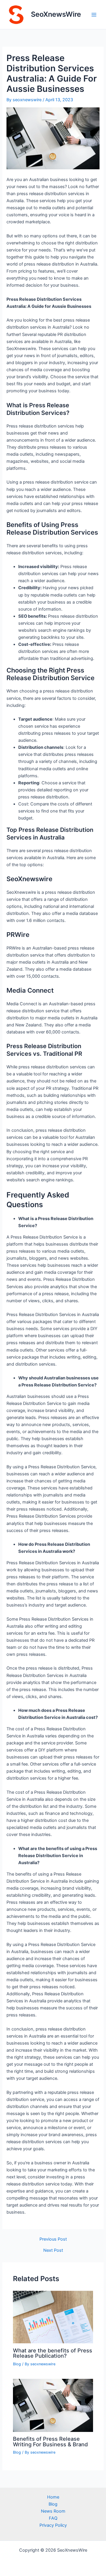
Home (53, 2497)
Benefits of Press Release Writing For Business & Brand (50, 2441)
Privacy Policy (53, 2525)
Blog (17, 2364)
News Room (53, 2511)
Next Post (53, 2250)
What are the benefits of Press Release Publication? (53, 2353)
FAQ (53, 2518)
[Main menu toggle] (94, 15)
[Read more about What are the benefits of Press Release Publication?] (53, 2317)
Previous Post (53, 2239)
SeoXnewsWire (56, 14)
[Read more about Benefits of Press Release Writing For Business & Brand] (53, 2405)
